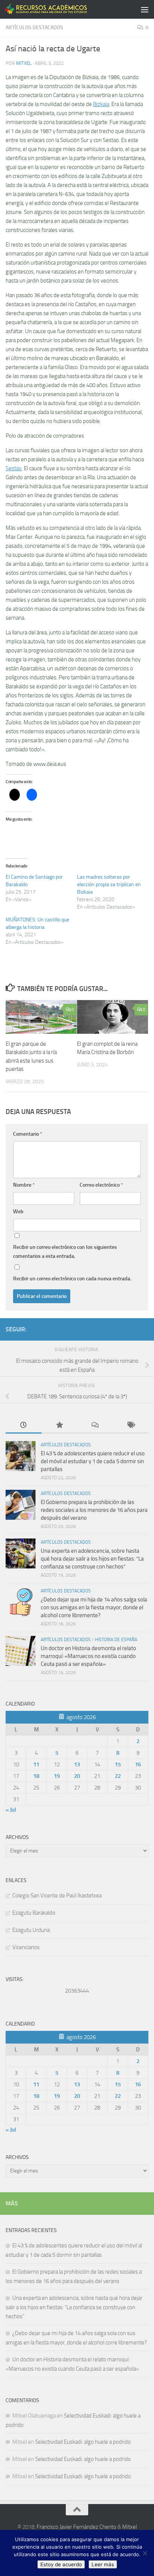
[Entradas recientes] (24, 1426)
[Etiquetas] (131, 1426)
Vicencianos (26, 1947)
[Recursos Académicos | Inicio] (60, 9)
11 (36, 1764)
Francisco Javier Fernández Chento (76, 2527)
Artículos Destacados (34, 28)
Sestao (14, 468)
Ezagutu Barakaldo (34, 1913)
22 (118, 1776)
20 (77, 1776)
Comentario (28, 1134)
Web (18, 1212)
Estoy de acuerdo (61, 2564)
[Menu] (145, 9)
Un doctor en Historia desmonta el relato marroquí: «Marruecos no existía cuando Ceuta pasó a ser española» (88, 1656)
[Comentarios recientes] (95, 1426)
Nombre (24, 1185)
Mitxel (24, 63)
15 (118, 1764)
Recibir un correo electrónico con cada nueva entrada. (72, 1279)
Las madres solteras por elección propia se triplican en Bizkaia (109, 884)
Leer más (103, 2564)
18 (36, 1776)
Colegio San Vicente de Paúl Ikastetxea (57, 1896)
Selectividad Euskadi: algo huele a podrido (83, 2442)
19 (57, 1776)
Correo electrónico (101, 1185)
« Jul (11, 1810)
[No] (145, 2553)
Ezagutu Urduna (31, 1930)
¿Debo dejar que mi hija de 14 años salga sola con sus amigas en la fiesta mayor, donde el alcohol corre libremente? (94, 1607)
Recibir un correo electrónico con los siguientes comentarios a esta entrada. (65, 1252)
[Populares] (59, 1426)
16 (138, 1764)
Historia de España (116, 1640)
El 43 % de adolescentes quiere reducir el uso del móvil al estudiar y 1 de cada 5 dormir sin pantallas (93, 1461)
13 (77, 1764)
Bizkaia (101, 104)
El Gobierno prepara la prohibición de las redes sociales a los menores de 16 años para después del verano (94, 1510)
